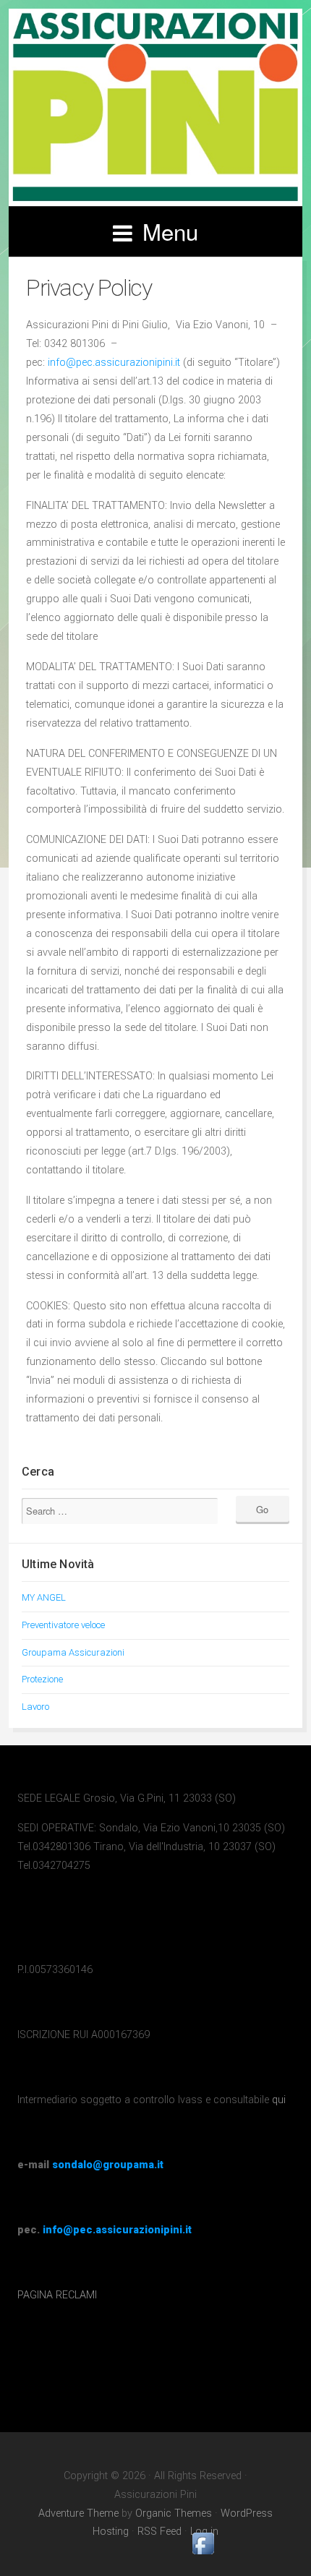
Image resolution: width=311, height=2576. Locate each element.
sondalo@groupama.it (108, 2165)
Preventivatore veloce (63, 1625)
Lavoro (35, 1707)
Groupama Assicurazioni (73, 1652)
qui (279, 2100)
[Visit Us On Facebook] (203, 2555)
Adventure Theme (78, 2513)
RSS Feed (159, 2532)
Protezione (42, 1679)
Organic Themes (174, 2513)
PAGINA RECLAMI (57, 2295)
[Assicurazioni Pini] (155, 107)
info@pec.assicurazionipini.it (115, 363)
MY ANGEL (44, 1597)
